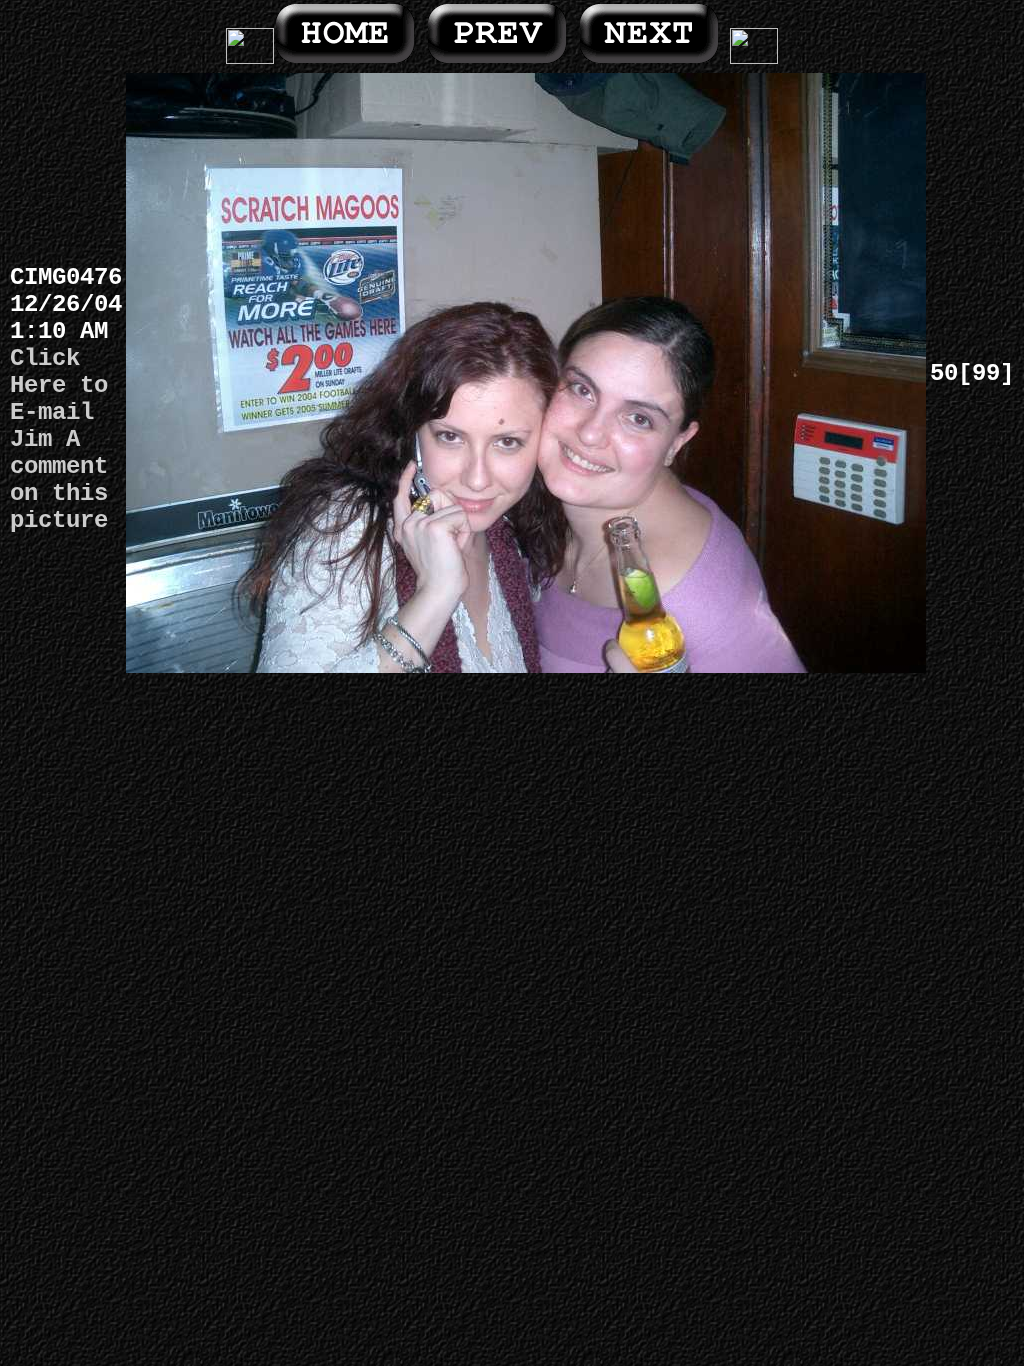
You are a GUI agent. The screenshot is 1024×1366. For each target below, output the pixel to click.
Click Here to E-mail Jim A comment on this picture (59, 439)
